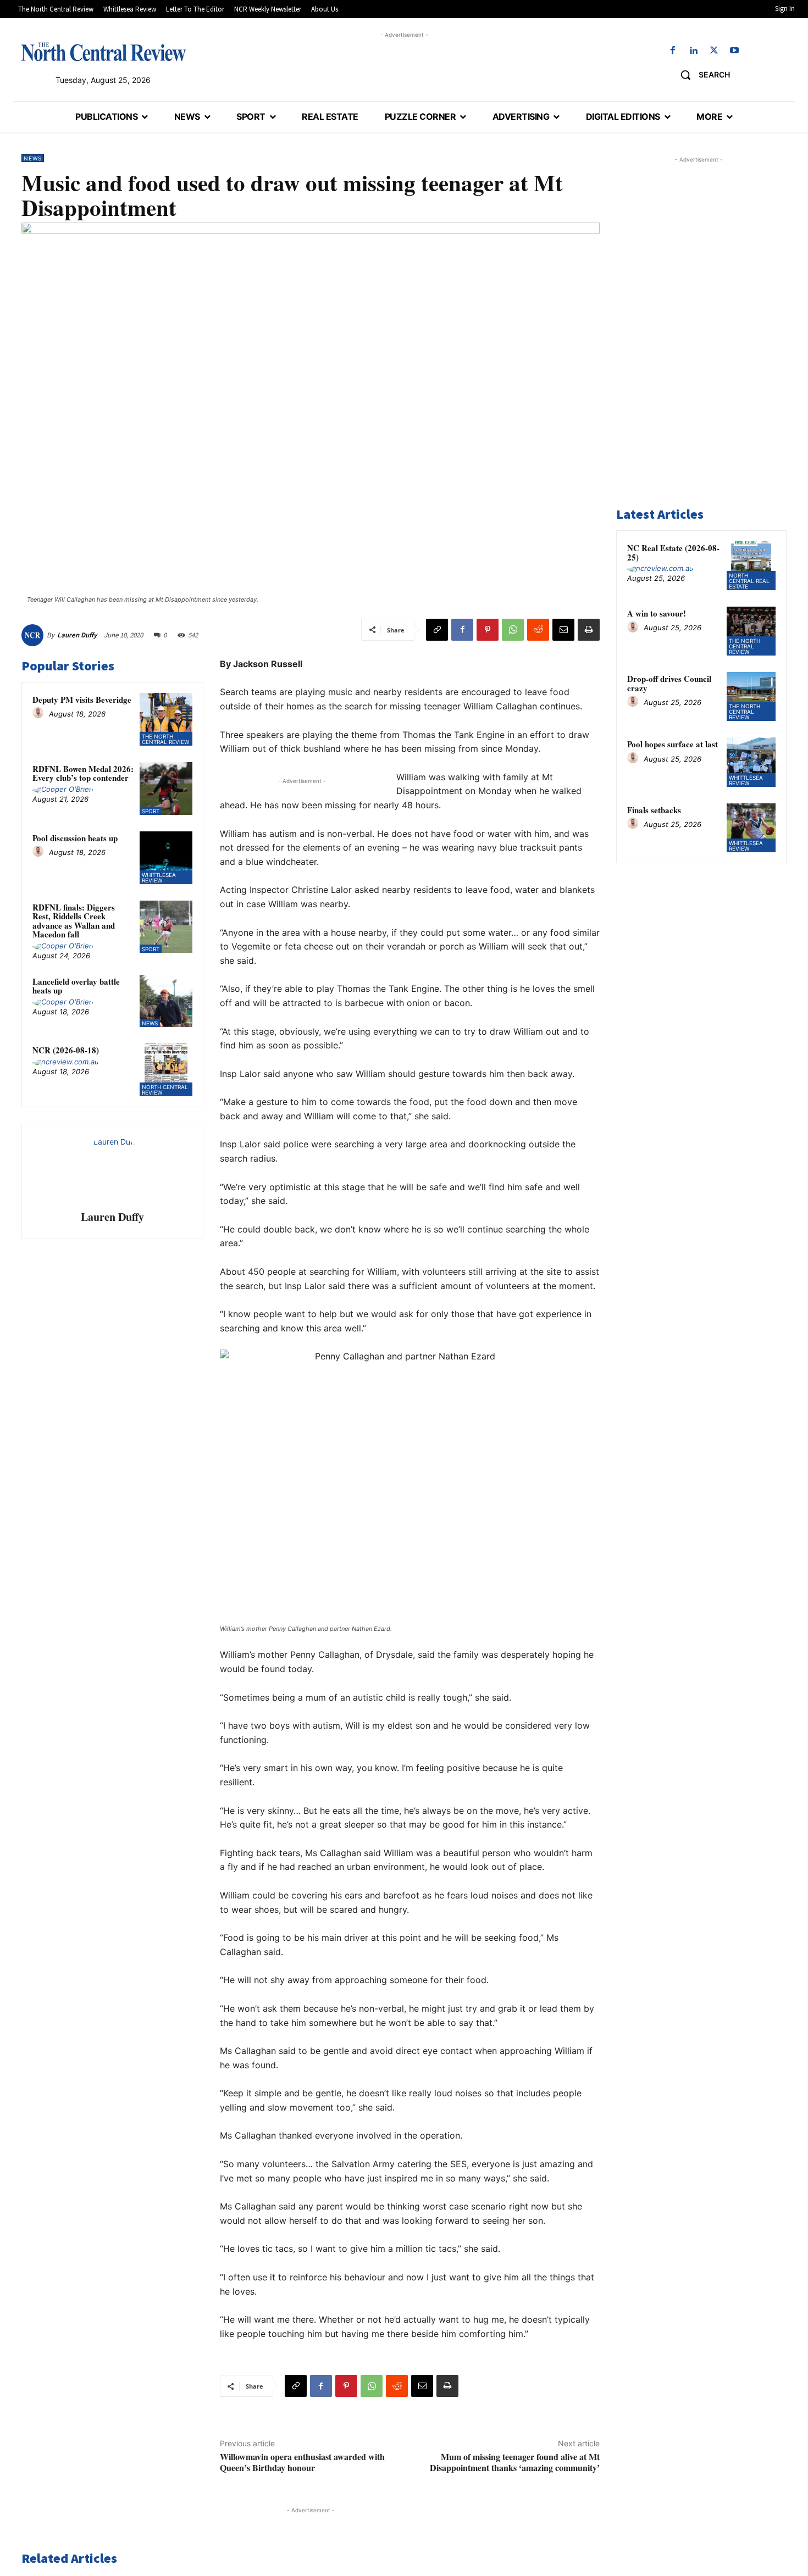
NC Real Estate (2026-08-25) (673, 553)
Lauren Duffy (77, 635)
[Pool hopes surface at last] (751, 762)
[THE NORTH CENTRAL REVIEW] (103, 52)
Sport (151, 811)
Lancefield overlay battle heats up (76, 986)
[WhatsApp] (513, 630)
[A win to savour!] (751, 631)
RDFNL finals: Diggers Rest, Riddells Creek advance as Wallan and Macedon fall (74, 921)
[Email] (563, 630)
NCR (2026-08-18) (66, 1050)
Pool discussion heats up (75, 838)
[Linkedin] (693, 51)
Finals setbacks (654, 810)
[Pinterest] (488, 630)
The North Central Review (165, 739)
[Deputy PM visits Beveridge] (166, 719)
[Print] (589, 630)
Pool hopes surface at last (673, 744)
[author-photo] (40, 713)
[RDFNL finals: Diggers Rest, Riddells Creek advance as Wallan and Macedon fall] (166, 927)
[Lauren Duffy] (34, 635)
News (33, 158)
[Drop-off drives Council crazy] (751, 696)
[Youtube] (734, 51)
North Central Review (165, 1090)
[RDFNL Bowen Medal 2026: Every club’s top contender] (166, 789)
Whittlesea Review (159, 878)
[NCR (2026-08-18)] (166, 1070)
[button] (701, 75)
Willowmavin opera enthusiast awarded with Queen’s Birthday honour (302, 2462)
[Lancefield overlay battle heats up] (166, 1001)
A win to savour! (657, 613)
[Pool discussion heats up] (166, 858)
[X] (714, 51)
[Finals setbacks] (751, 828)
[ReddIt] (538, 630)
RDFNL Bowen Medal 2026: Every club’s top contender (83, 773)
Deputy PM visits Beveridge (82, 699)
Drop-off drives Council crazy (669, 683)
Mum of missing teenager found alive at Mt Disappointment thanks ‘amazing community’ (515, 2462)
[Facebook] (673, 51)
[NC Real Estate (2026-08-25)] (751, 566)
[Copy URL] (437, 630)
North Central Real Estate (749, 581)
